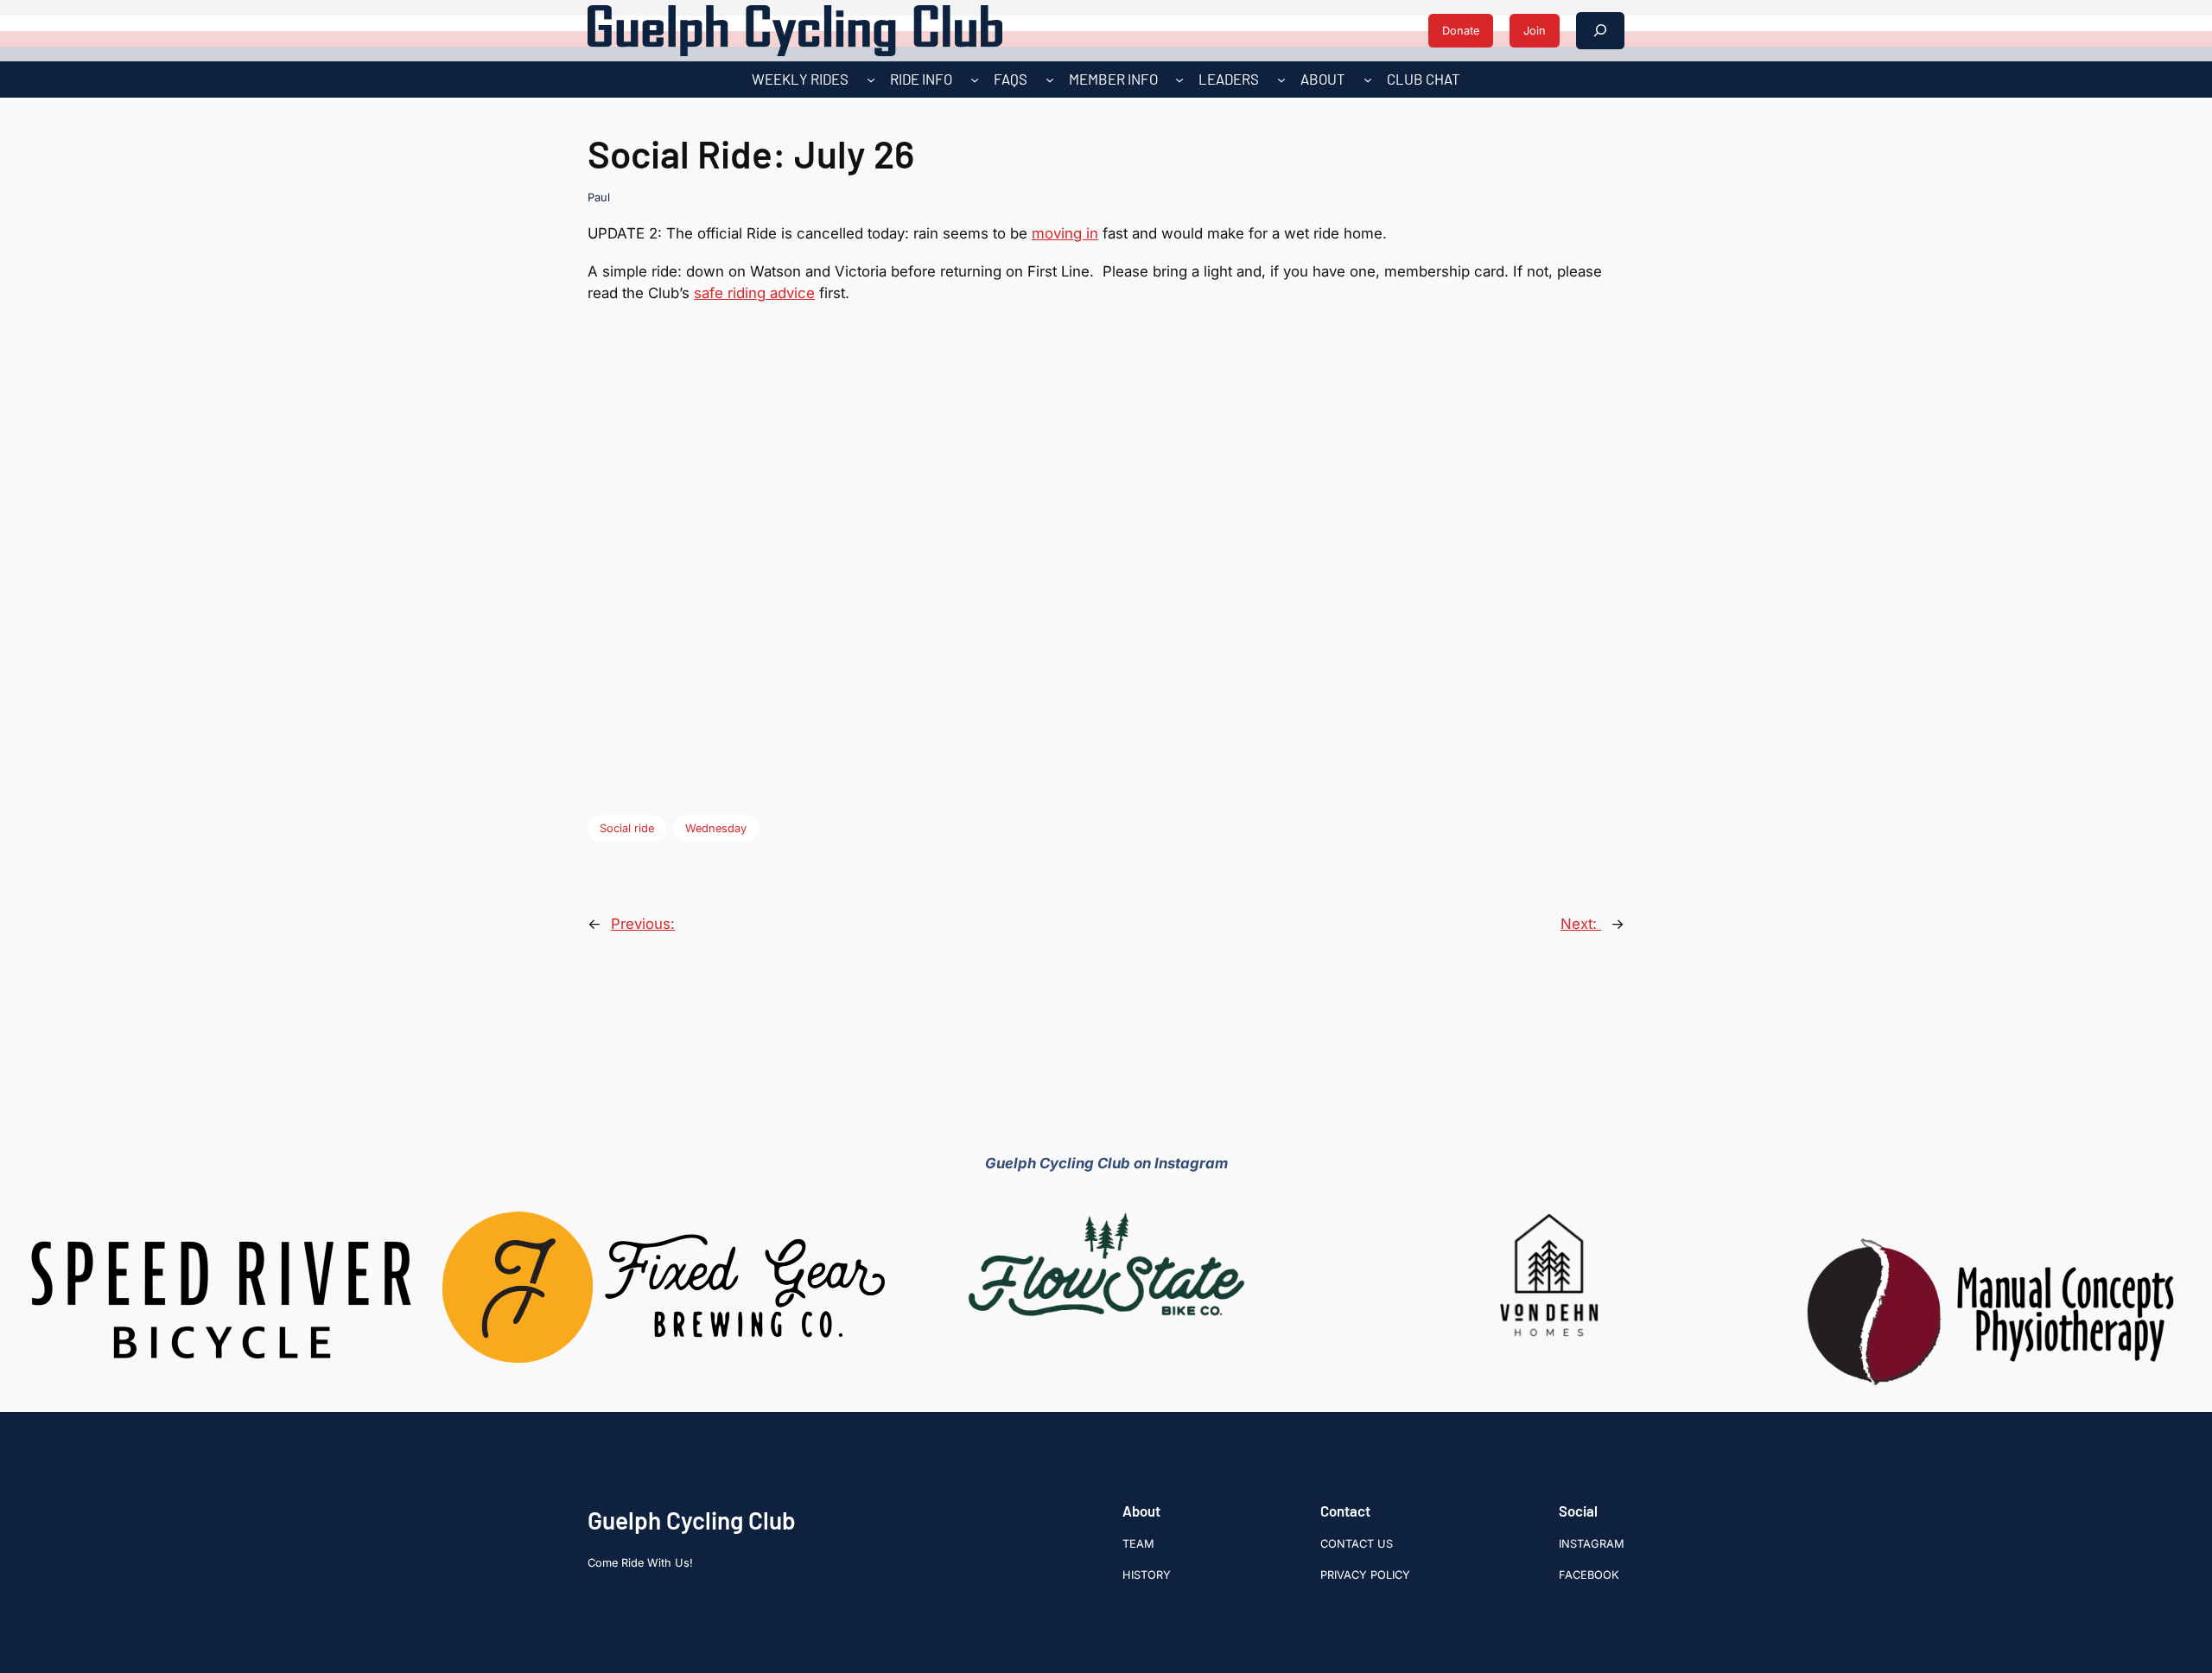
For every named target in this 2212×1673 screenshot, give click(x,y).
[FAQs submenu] (1050, 80)
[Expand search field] (1600, 31)
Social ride (627, 828)
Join (1535, 31)
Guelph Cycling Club (692, 1520)
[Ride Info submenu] (975, 80)
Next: (1581, 924)
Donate (1461, 31)
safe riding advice (754, 293)
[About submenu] (1368, 80)
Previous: (643, 924)
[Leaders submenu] (1281, 80)
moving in (1065, 233)
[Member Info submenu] (1179, 80)
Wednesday (716, 828)
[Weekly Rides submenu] (871, 80)
